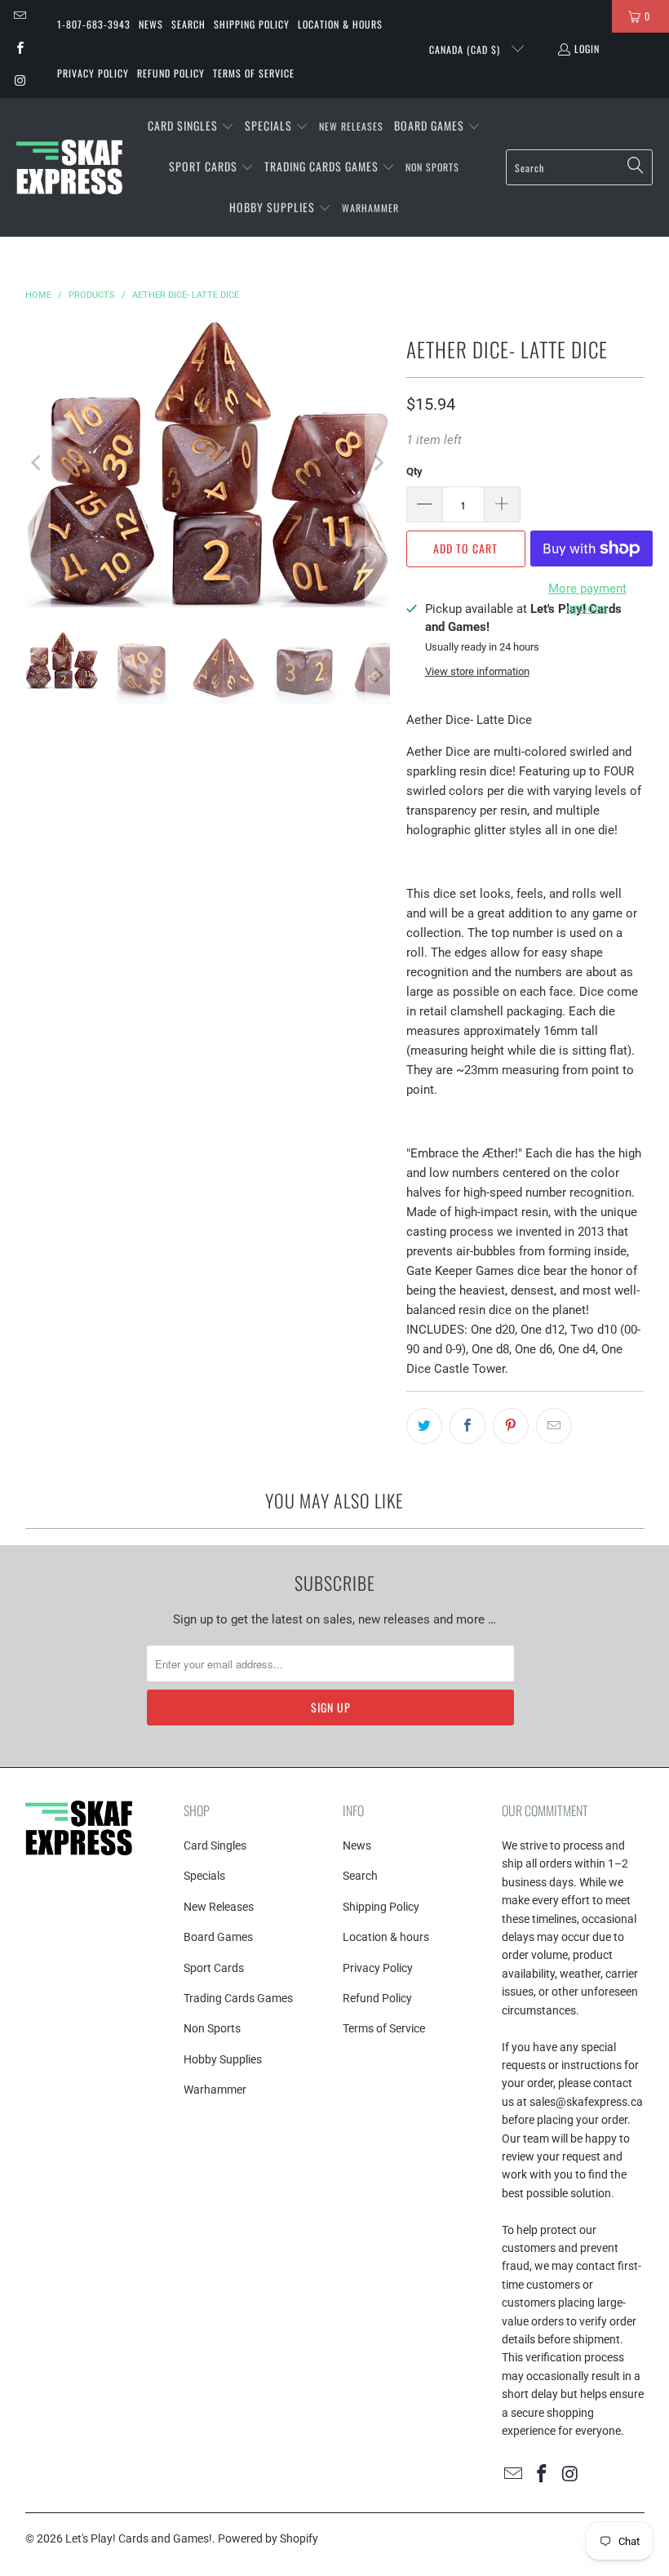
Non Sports (212, 2028)
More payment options (587, 598)
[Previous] (38, 463)
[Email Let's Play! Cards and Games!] (19, 16)
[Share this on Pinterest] (511, 1426)
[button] (191, 127)
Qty (414, 471)
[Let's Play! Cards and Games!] (69, 167)
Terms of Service (254, 73)
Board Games (218, 1937)
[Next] (378, 463)
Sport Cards (214, 1968)
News (151, 24)
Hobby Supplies (223, 2059)
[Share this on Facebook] (467, 1426)
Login (587, 49)
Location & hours (340, 24)
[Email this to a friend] (554, 1426)
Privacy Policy (93, 73)
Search (188, 24)
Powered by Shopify (268, 2538)
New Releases (219, 1907)
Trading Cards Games (238, 1998)
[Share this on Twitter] (424, 1426)
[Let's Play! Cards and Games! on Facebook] (19, 49)
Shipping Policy (252, 24)
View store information (477, 671)
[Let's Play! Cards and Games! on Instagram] (19, 81)
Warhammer (215, 2090)
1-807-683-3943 (94, 24)
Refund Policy (171, 73)
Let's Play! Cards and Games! (139, 2538)
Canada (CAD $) (466, 49)
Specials (204, 1876)
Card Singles (215, 1845)
